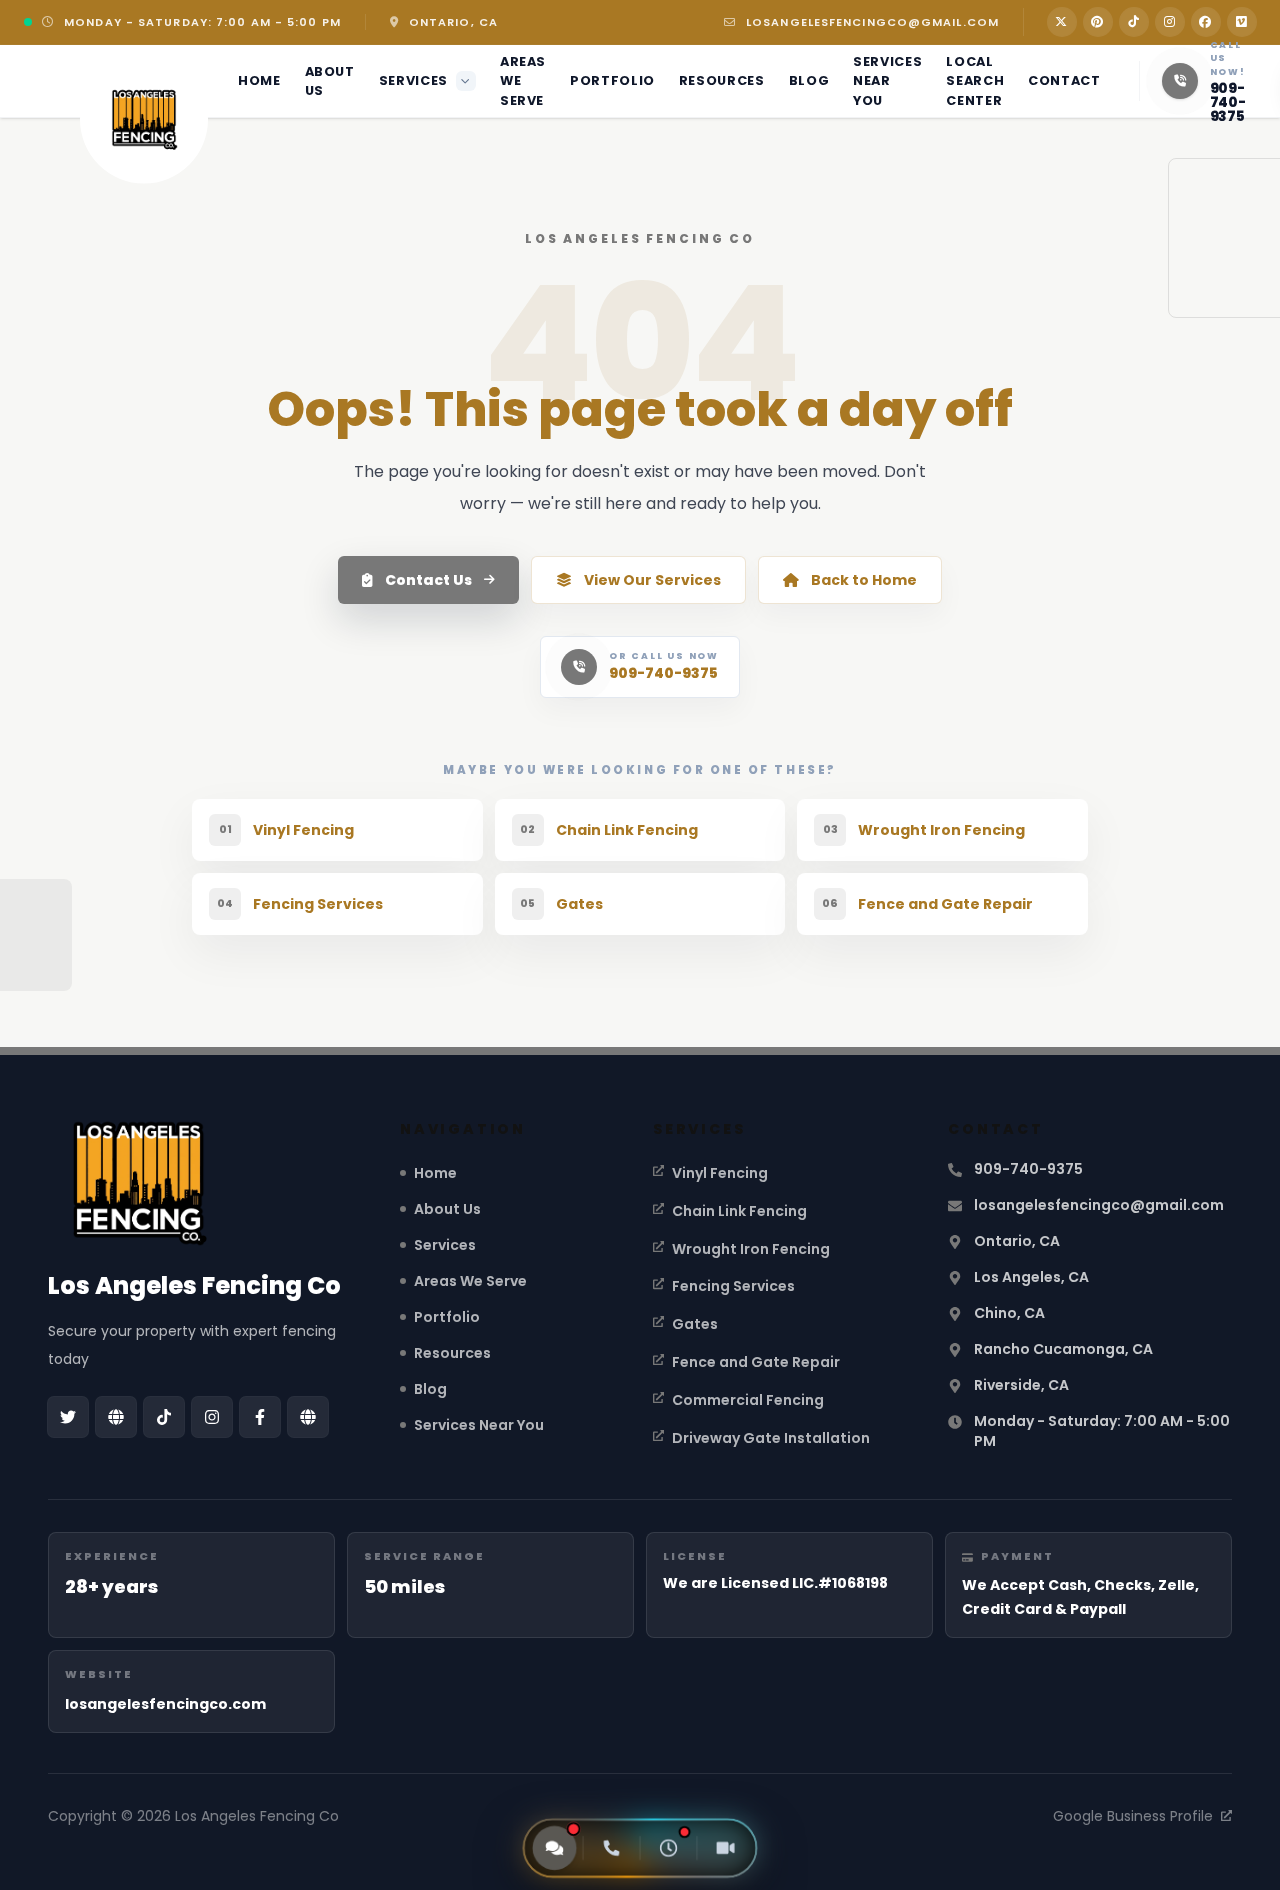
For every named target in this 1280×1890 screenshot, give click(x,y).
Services (413, 80)
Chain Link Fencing (739, 1211)
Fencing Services (733, 1286)
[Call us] (612, 1848)
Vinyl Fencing (720, 1173)
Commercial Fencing (748, 1400)
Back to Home (864, 580)
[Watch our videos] (726, 1848)
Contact (1064, 80)
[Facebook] (1206, 22)
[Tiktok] (1134, 22)
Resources (722, 80)
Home (259, 80)
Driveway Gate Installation (771, 1438)
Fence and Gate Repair (756, 1362)
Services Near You (887, 80)
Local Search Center (975, 80)
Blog (809, 80)
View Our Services (652, 580)
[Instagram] (1170, 22)
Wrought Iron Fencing (751, 1249)
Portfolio (612, 80)
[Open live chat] (555, 1848)
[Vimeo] (1242, 22)
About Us (330, 81)
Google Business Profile (1133, 1816)
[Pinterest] (1098, 22)
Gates (695, 1324)
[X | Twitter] (1062, 22)
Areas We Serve (523, 80)
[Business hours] (669, 1848)
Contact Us (428, 580)
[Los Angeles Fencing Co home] (144, 120)
